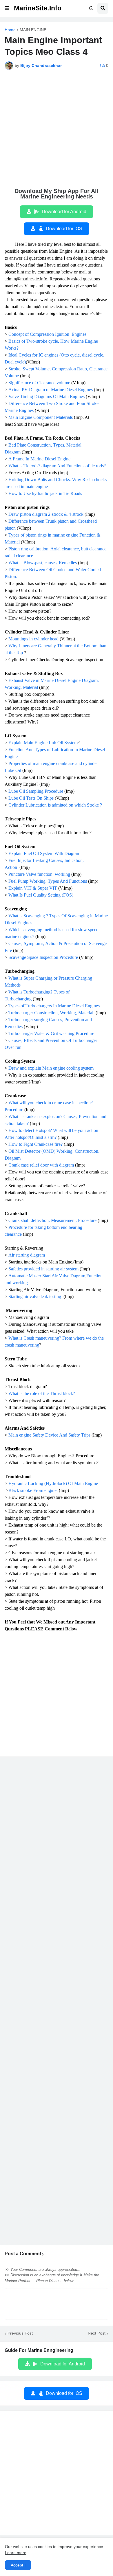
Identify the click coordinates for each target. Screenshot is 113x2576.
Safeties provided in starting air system (43, 1269)
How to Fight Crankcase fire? (35, 1144)
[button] (7, 8)
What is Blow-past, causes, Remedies (43, 563)
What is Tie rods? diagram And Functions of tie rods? (57, 466)
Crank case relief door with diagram (41, 1165)
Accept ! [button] (18, 2565)
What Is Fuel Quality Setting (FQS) (41, 895)
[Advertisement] (57, 132)
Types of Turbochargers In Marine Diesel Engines (54, 1006)
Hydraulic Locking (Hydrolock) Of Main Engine (53, 1483)
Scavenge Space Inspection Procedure (43, 957)
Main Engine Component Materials (41, 417)
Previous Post (20, 2333)
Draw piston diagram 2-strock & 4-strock (46, 514)
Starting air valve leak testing (35, 1297)
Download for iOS (64, 229)
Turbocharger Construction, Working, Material (51, 1013)
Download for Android (64, 212)
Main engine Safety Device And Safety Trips (49, 1435)
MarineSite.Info (38, 8)
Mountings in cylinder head (33, 639)
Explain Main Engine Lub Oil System (43, 743)
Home (10, 30)
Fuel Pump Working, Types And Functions (48, 881)
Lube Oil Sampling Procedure (36, 791)
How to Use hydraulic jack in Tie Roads (45, 493)
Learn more (16, 2553)
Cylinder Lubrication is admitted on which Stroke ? (55, 805)
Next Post (97, 2333)
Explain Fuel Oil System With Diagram (45, 853)
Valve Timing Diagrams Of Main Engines (47, 396)
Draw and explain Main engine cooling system (51, 1068)
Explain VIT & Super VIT (33, 888)
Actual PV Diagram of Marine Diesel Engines (51, 390)
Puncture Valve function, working (39, 874)
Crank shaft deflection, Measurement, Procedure (52, 1220)
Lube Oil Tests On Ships (31, 798)
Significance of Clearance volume (39, 383)
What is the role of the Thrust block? (42, 1393)
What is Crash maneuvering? (35, 1338)
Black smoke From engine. (33, 1490)
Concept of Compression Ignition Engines (47, 334)
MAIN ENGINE (33, 30)
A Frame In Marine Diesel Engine (40, 459)
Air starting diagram (27, 1255)
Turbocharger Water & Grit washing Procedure (51, 1033)
